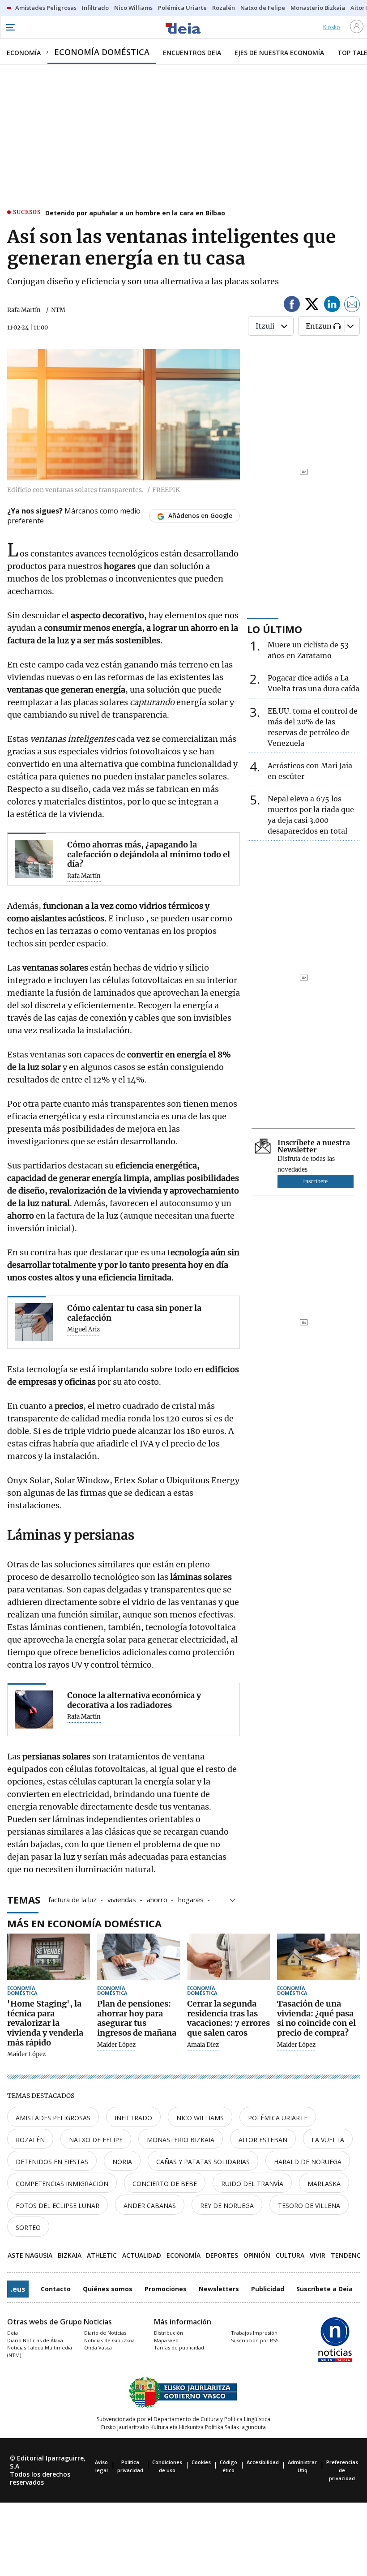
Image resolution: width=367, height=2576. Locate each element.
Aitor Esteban (263, 2140)
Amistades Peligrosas (53, 2118)
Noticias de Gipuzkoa (109, 2340)
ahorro (157, 1899)
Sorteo (28, 2227)
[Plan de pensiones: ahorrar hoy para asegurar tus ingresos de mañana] (139, 1957)
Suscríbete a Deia (324, 2289)
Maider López (26, 2054)
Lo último (275, 629)
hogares (191, 1899)
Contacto (56, 2289)
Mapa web (166, 2340)
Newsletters (219, 2289)
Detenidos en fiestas (52, 2162)
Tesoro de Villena (309, 2206)
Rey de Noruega (227, 2206)
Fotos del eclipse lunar (58, 2206)
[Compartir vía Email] (352, 306)
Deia (13, 2333)
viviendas (122, 1899)
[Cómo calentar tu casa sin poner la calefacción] (34, 1322)
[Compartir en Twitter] (312, 306)
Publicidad (268, 2289)
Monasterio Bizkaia (181, 2140)
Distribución (169, 2333)
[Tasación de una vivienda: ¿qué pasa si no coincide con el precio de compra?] (318, 1957)
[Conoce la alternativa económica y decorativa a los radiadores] (34, 1709)
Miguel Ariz (83, 1330)
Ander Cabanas (150, 2206)
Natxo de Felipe (96, 2140)
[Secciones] (10, 27)
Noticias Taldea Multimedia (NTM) (40, 2351)
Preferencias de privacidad (342, 2470)
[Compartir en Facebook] (292, 306)
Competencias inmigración (62, 2184)
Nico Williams (200, 2118)
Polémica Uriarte (278, 2118)
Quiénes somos (108, 2289)
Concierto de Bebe (165, 2184)
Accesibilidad (263, 2462)
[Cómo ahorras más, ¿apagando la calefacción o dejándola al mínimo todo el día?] (34, 859)
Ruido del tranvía (252, 2184)
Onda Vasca (98, 2347)
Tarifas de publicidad (179, 2347)
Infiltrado (133, 2118)
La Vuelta (328, 2140)
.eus (18, 2289)
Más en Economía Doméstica (84, 1923)
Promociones (166, 2289)
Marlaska (324, 2184)
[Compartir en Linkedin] (332, 306)
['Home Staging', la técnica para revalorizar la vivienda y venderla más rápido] (49, 1957)
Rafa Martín (24, 310)
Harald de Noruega (308, 2162)
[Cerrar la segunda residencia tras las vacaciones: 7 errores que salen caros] (228, 1957)
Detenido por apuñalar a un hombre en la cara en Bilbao (135, 213)
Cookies (201, 2462)
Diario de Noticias (105, 2333)
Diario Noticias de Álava (35, 2340)
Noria (122, 2162)
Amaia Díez (203, 2045)
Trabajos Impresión (254, 2333)
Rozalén (30, 2140)
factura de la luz (73, 1899)
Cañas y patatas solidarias (203, 2162)
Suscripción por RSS (255, 2340)
